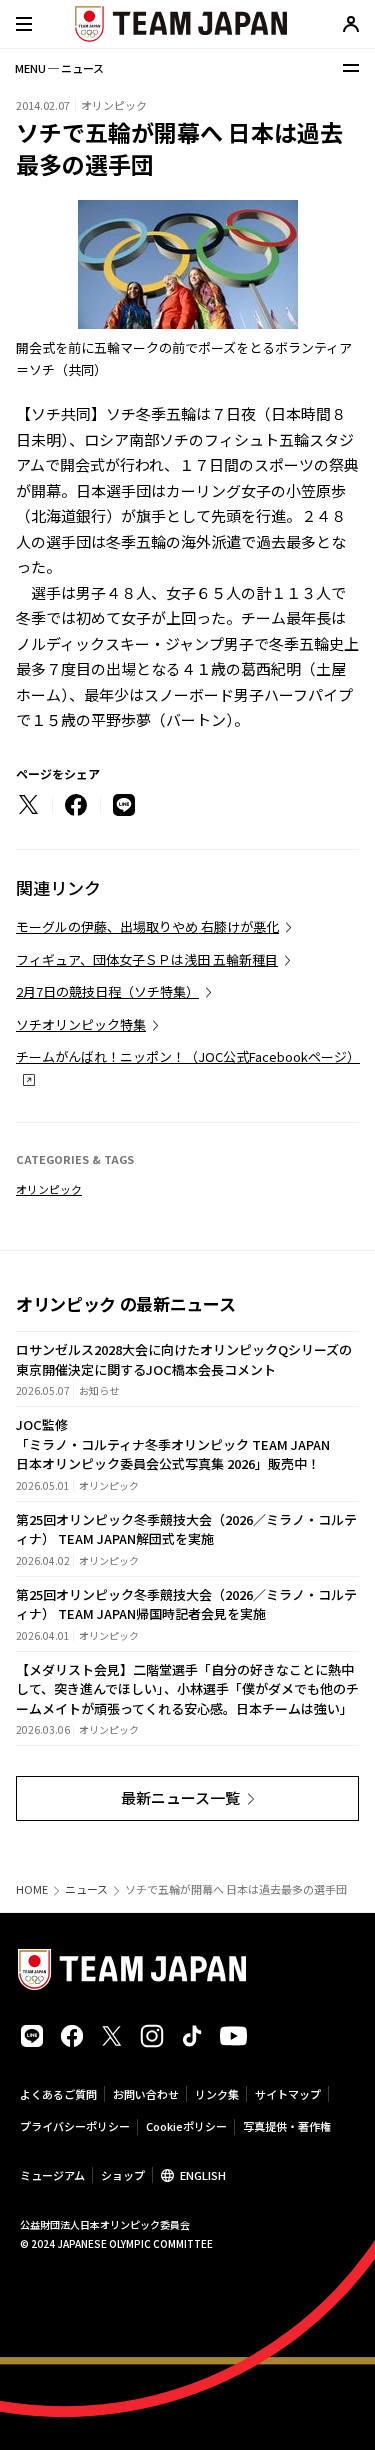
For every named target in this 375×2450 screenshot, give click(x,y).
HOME (32, 1889)
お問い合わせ (146, 2094)
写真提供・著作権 (287, 2126)
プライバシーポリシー (75, 2126)
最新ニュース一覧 (180, 1797)
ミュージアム (52, 2175)
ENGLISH (203, 2175)
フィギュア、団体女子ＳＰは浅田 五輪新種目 (147, 959)
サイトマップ (288, 2094)
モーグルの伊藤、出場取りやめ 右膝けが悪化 (147, 926)
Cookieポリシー (186, 2126)
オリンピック (49, 1189)
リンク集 (217, 2094)
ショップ (123, 2175)
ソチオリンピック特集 (81, 1024)
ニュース (86, 1889)
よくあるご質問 (58, 2094)
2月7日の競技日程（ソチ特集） (107, 991)
